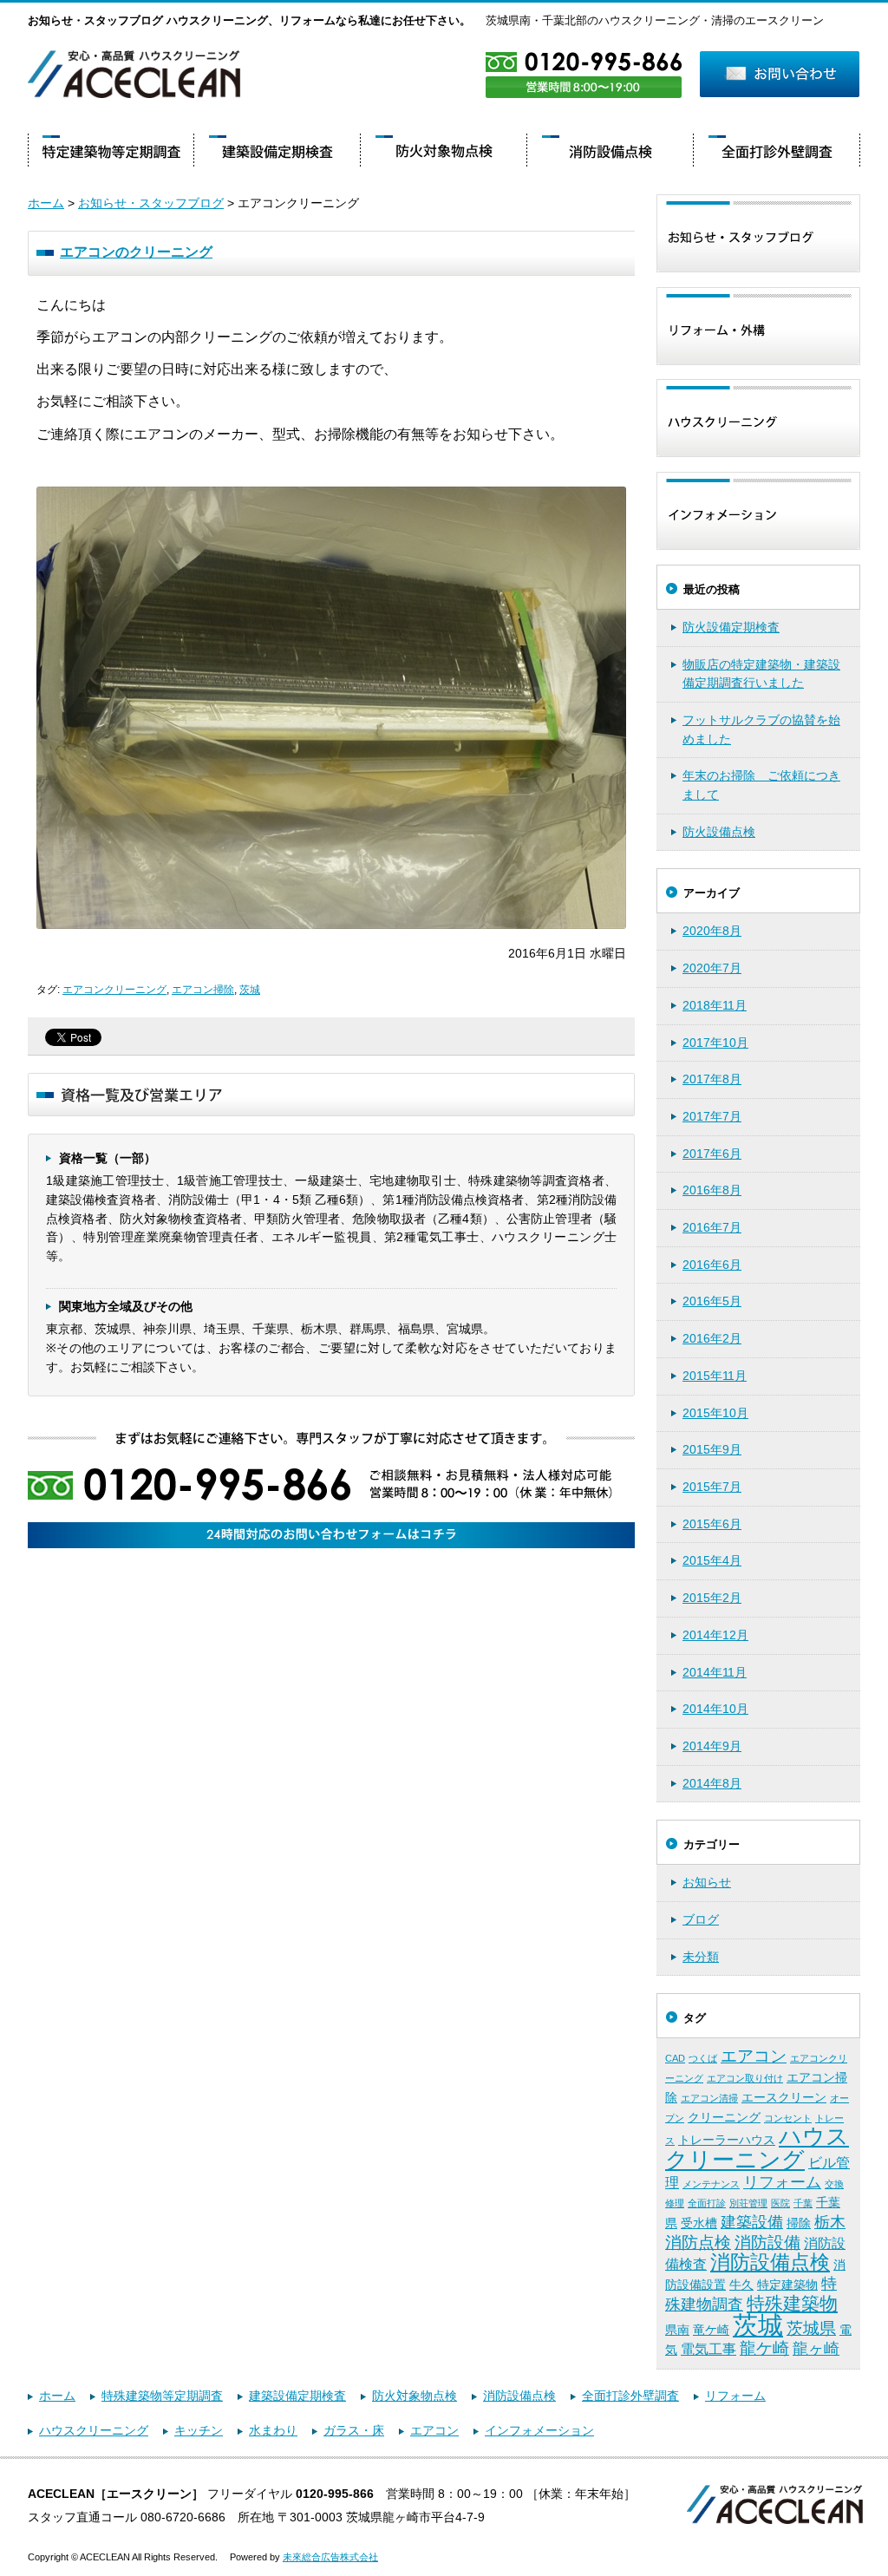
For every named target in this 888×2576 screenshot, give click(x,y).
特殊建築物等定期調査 (162, 2396)
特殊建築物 (792, 2304)
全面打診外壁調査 (630, 2396)
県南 (677, 2330)
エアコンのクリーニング (136, 252)
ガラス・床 (354, 2430)
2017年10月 (715, 1043)
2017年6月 (712, 1154)
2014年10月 (715, 1709)
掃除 (799, 2223)
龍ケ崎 (764, 2348)
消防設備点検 (770, 2262)
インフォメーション (539, 2430)
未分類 (701, 1957)
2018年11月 (715, 1005)
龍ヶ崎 (816, 2349)
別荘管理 (748, 2203)
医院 (780, 2203)
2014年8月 (712, 1783)
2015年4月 (712, 1560)
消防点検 (698, 2243)
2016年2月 (712, 1338)
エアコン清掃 (709, 2098)
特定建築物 (787, 2285)
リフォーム (782, 2182)
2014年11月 (715, 1672)
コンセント (788, 2118)
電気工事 (708, 2349)
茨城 (250, 990)
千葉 (803, 2203)
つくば (703, 2058)
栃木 (830, 2222)
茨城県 (811, 2328)
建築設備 (752, 2222)
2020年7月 (712, 968)
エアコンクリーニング (114, 990)
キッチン (199, 2430)
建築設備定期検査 (297, 2396)
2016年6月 (712, 1265)
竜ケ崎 (711, 2330)
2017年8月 (712, 1079)
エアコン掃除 (203, 990)
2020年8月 (712, 931)
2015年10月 (715, 1413)
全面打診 (707, 2203)
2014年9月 (712, 1746)
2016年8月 (712, 1190)
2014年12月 (715, 1635)
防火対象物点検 (415, 2396)
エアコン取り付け (745, 2078)
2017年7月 (712, 1116)
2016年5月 (712, 1301)
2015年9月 (712, 1449)
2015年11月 (715, 1376)
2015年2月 (712, 1598)
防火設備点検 (719, 832)
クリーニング (724, 2117)
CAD (675, 2058)
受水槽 (699, 2223)
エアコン (754, 2056)
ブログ (701, 1919)
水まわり (273, 2430)
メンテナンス (711, 2184)
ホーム (46, 203)
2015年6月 (712, 1524)
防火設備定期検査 (731, 627)
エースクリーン (784, 2097)
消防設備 (767, 2243)
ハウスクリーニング (757, 2148)
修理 (675, 2203)
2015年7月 (712, 1487)
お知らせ (707, 1882)
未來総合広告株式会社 (330, 2557)
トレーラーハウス (727, 2140)
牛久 (741, 2285)
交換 (834, 2184)
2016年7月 (712, 1227)
